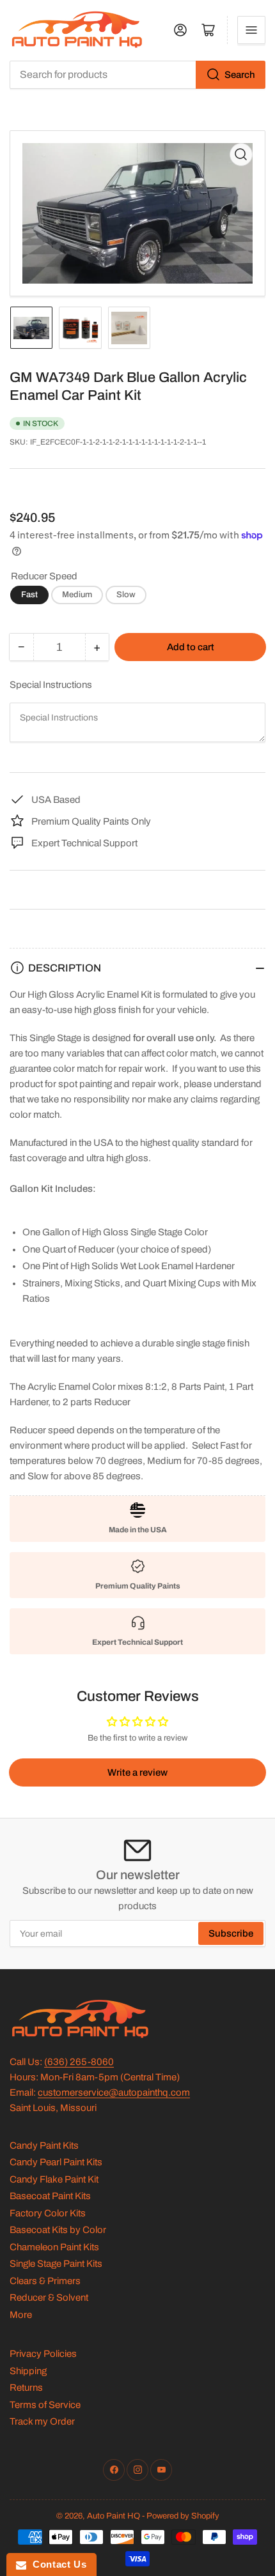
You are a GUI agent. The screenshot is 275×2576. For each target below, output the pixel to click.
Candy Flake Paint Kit (54, 2179)
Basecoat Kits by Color (58, 2230)
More (21, 2315)
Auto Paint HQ (114, 2516)
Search (240, 75)
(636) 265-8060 (79, 2062)
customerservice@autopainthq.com (114, 2092)
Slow (126, 595)
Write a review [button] (137, 1772)
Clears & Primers (45, 2281)
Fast (29, 595)
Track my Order (42, 2421)
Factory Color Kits (48, 2213)
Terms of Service (45, 2405)
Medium (77, 595)
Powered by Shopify (183, 2516)
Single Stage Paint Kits (56, 2264)
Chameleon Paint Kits (54, 2247)
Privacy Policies (43, 2354)
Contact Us (56, 2564)
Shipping (28, 2371)
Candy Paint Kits (44, 2145)
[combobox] (137, 75)
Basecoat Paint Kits (50, 2196)
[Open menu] (251, 30)
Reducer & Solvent (49, 2298)
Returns (26, 2388)
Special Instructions (51, 685)
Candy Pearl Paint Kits (56, 2162)
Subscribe (231, 1933)
